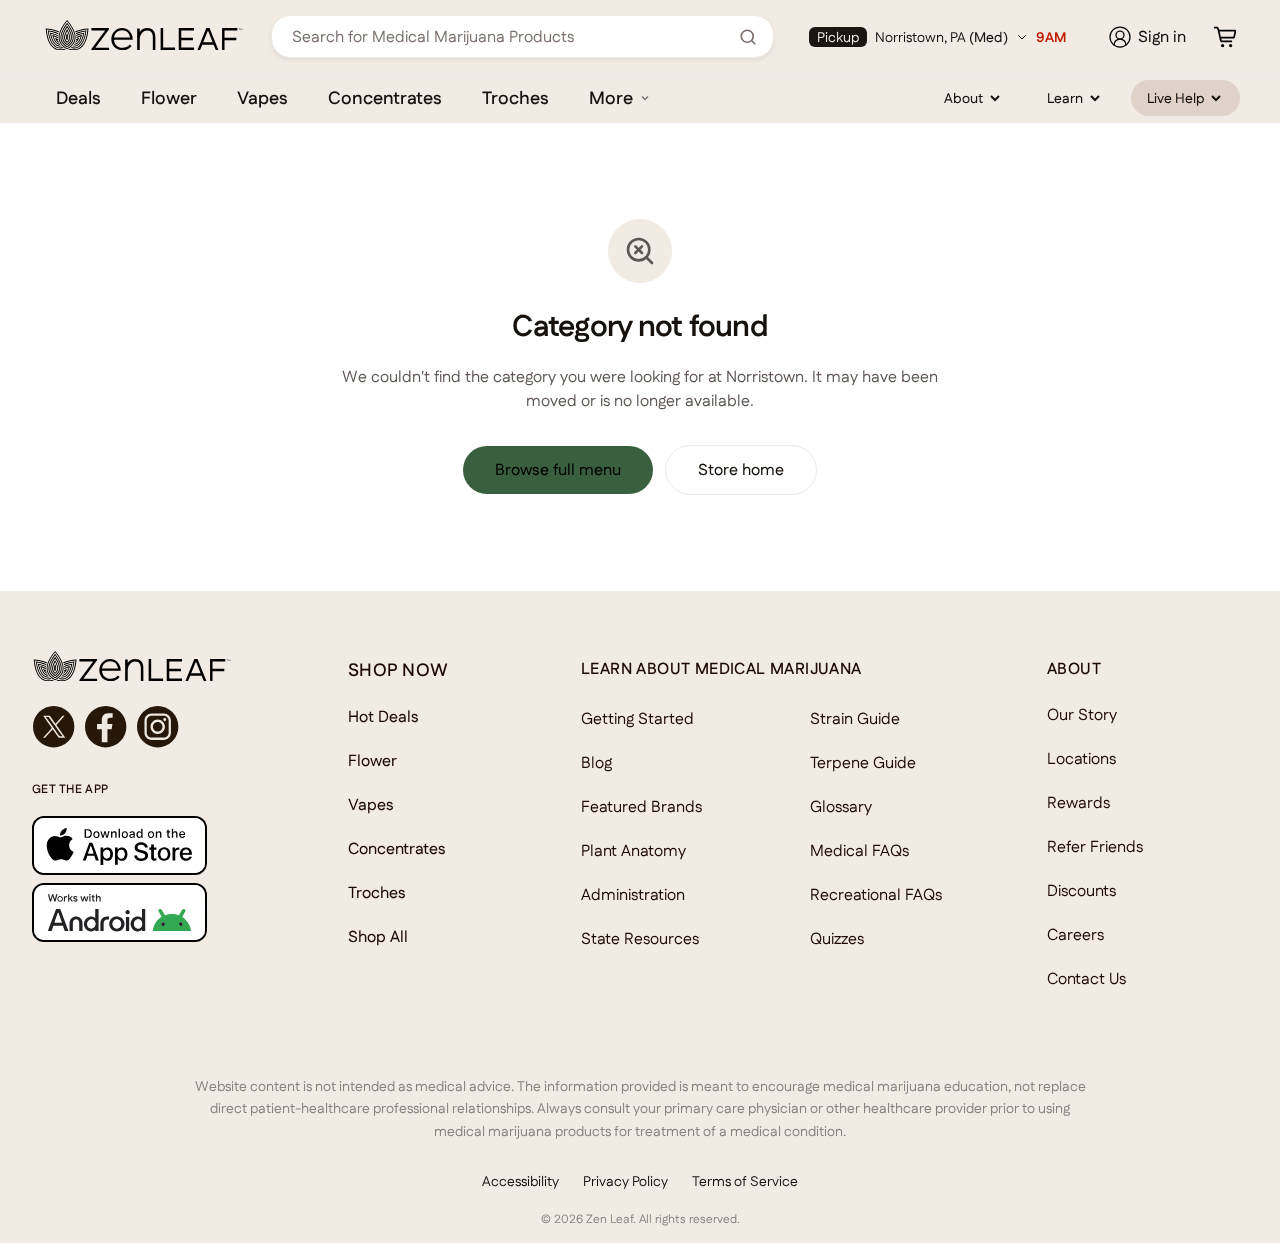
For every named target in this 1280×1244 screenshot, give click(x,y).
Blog (596, 762)
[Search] (748, 37)
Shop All (378, 936)
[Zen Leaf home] (144, 35)
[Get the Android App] (150, 912)
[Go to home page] (150, 666)
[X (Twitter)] (54, 727)
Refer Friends (1095, 846)
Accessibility (520, 1181)
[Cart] (1225, 37)
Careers (1075, 934)
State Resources (640, 938)
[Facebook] (106, 727)
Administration (633, 894)
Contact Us (1086, 978)
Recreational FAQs (876, 894)
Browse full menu (558, 469)
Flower (169, 97)
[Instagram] (158, 727)
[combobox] (511, 36)
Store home (741, 469)
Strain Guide (855, 718)
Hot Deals (383, 716)
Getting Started (637, 718)
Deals (78, 97)
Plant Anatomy (633, 850)
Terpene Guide (863, 762)
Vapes (262, 97)
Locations (1081, 758)
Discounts (1081, 890)
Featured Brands (641, 806)
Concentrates (385, 97)
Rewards (1078, 802)
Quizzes (837, 938)
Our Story (1082, 714)
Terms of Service (745, 1181)
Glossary (841, 806)
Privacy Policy (625, 1181)
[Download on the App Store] (150, 845)
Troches (515, 97)
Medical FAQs (859, 850)
